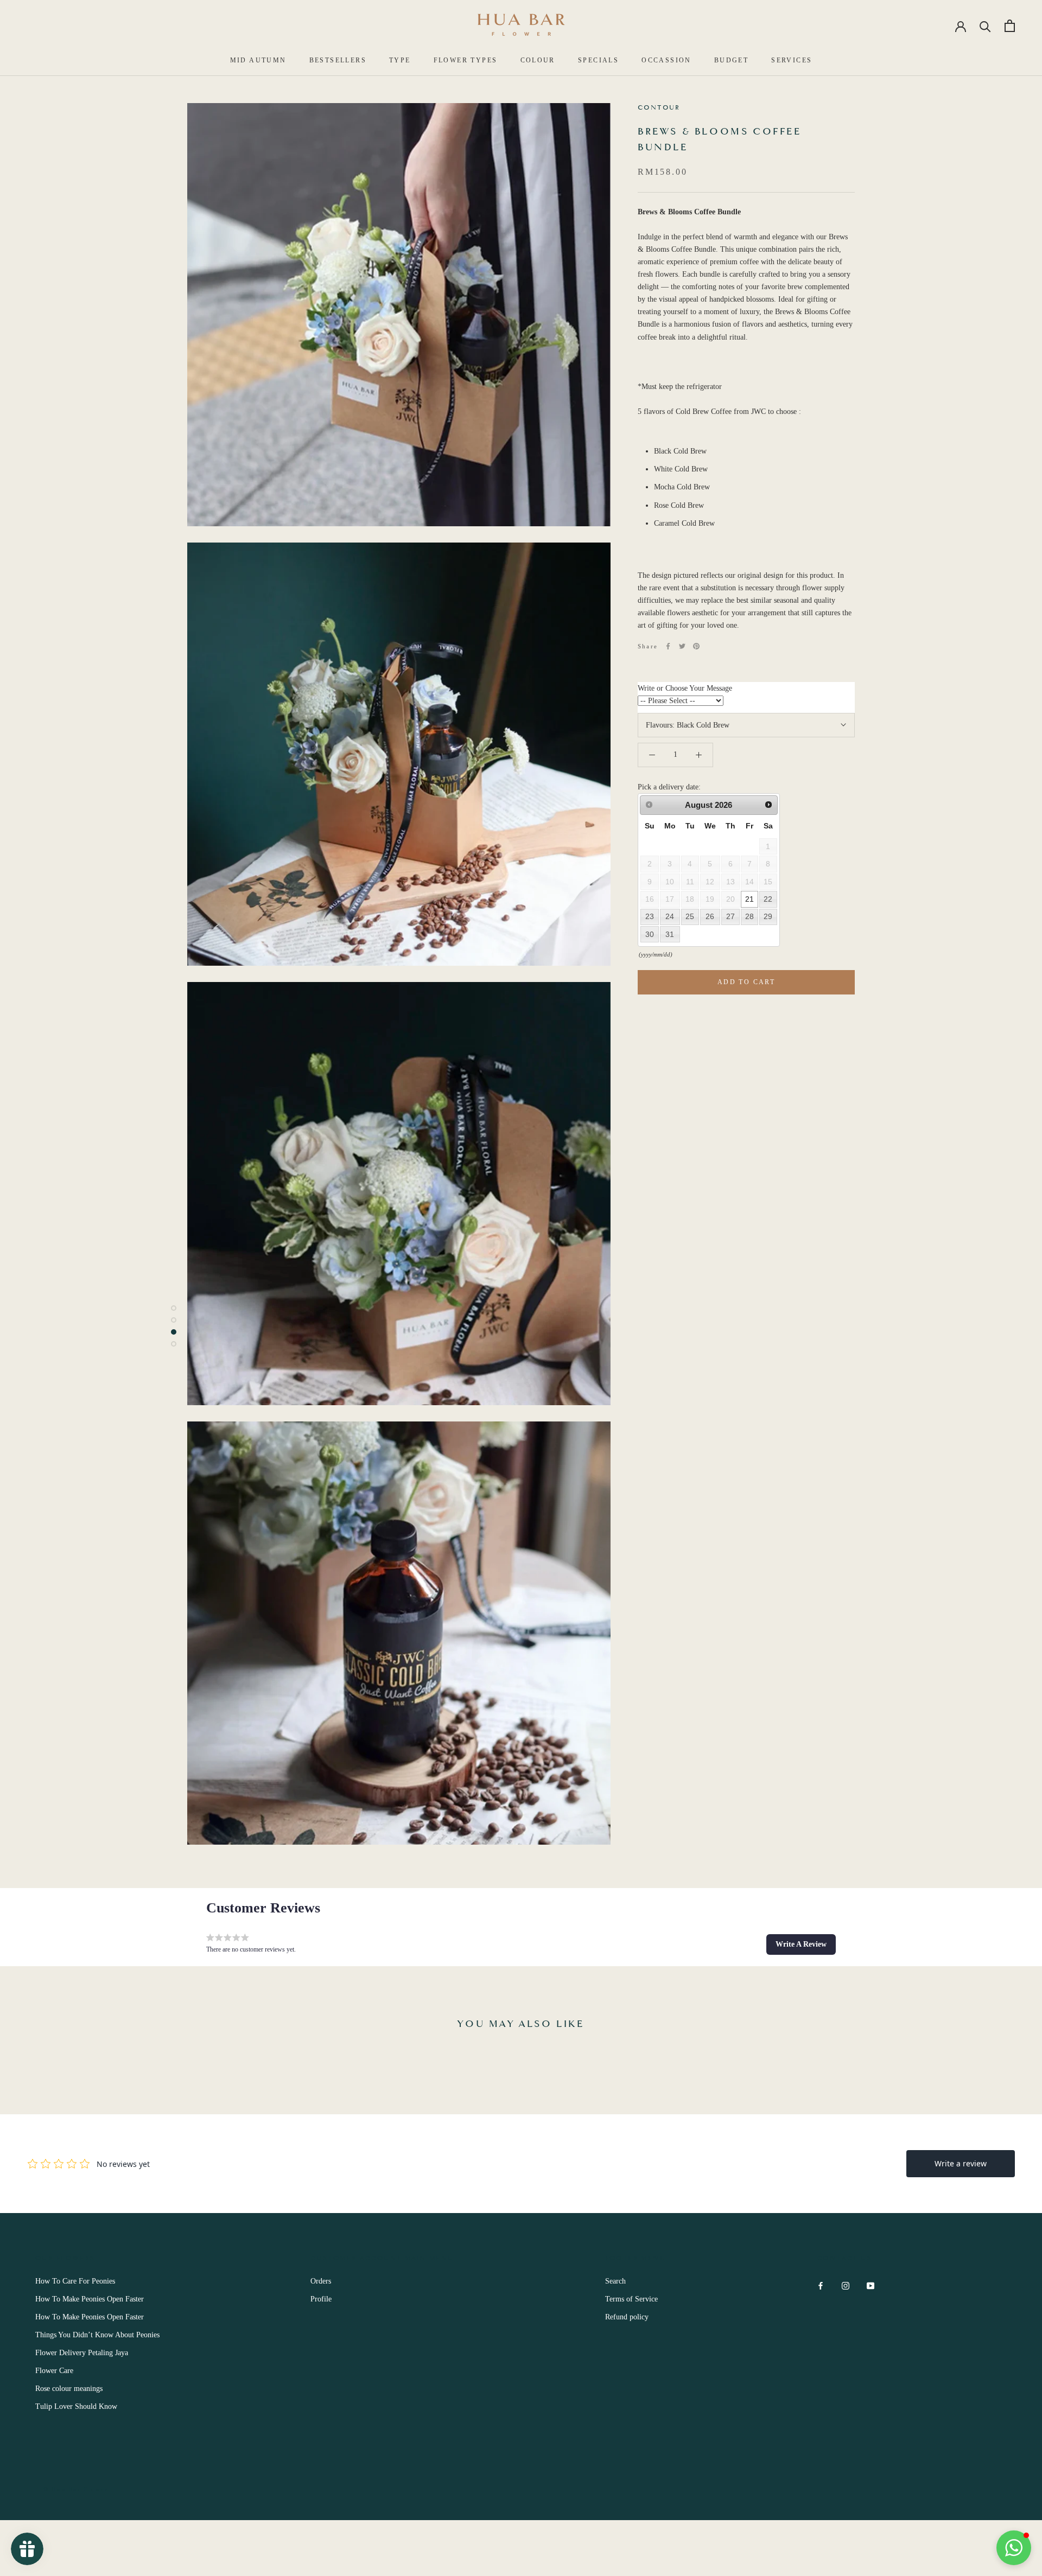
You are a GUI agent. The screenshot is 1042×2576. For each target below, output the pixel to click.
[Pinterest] (696, 646)
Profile (321, 2299)
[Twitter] (682, 646)
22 (768, 899)
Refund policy (627, 2317)
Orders (321, 2281)
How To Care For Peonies (75, 2281)
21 (749, 899)
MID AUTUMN (258, 60)
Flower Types (466, 60)
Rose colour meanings (69, 2389)
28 (749, 917)
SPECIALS (598, 60)
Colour (538, 60)
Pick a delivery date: (669, 787)
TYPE (400, 60)
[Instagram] (846, 2285)
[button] (801, 1944)
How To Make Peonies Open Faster (90, 2299)
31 (670, 934)
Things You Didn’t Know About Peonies (97, 2335)
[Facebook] (668, 646)
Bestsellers (338, 60)
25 (690, 917)
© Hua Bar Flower (76, 2489)
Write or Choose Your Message (685, 689)
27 (730, 917)
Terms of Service (631, 2299)
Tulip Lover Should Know (76, 2406)
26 (710, 917)
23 (650, 917)
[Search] (985, 26)
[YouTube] (871, 2285)
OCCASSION (666, 60)
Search (615, 2281)
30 (650, 934)
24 (670, 917)
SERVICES (792, 60)
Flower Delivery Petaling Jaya (82, 2353)
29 (768, 917)
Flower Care (54, 2371)
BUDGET (731, 60)
